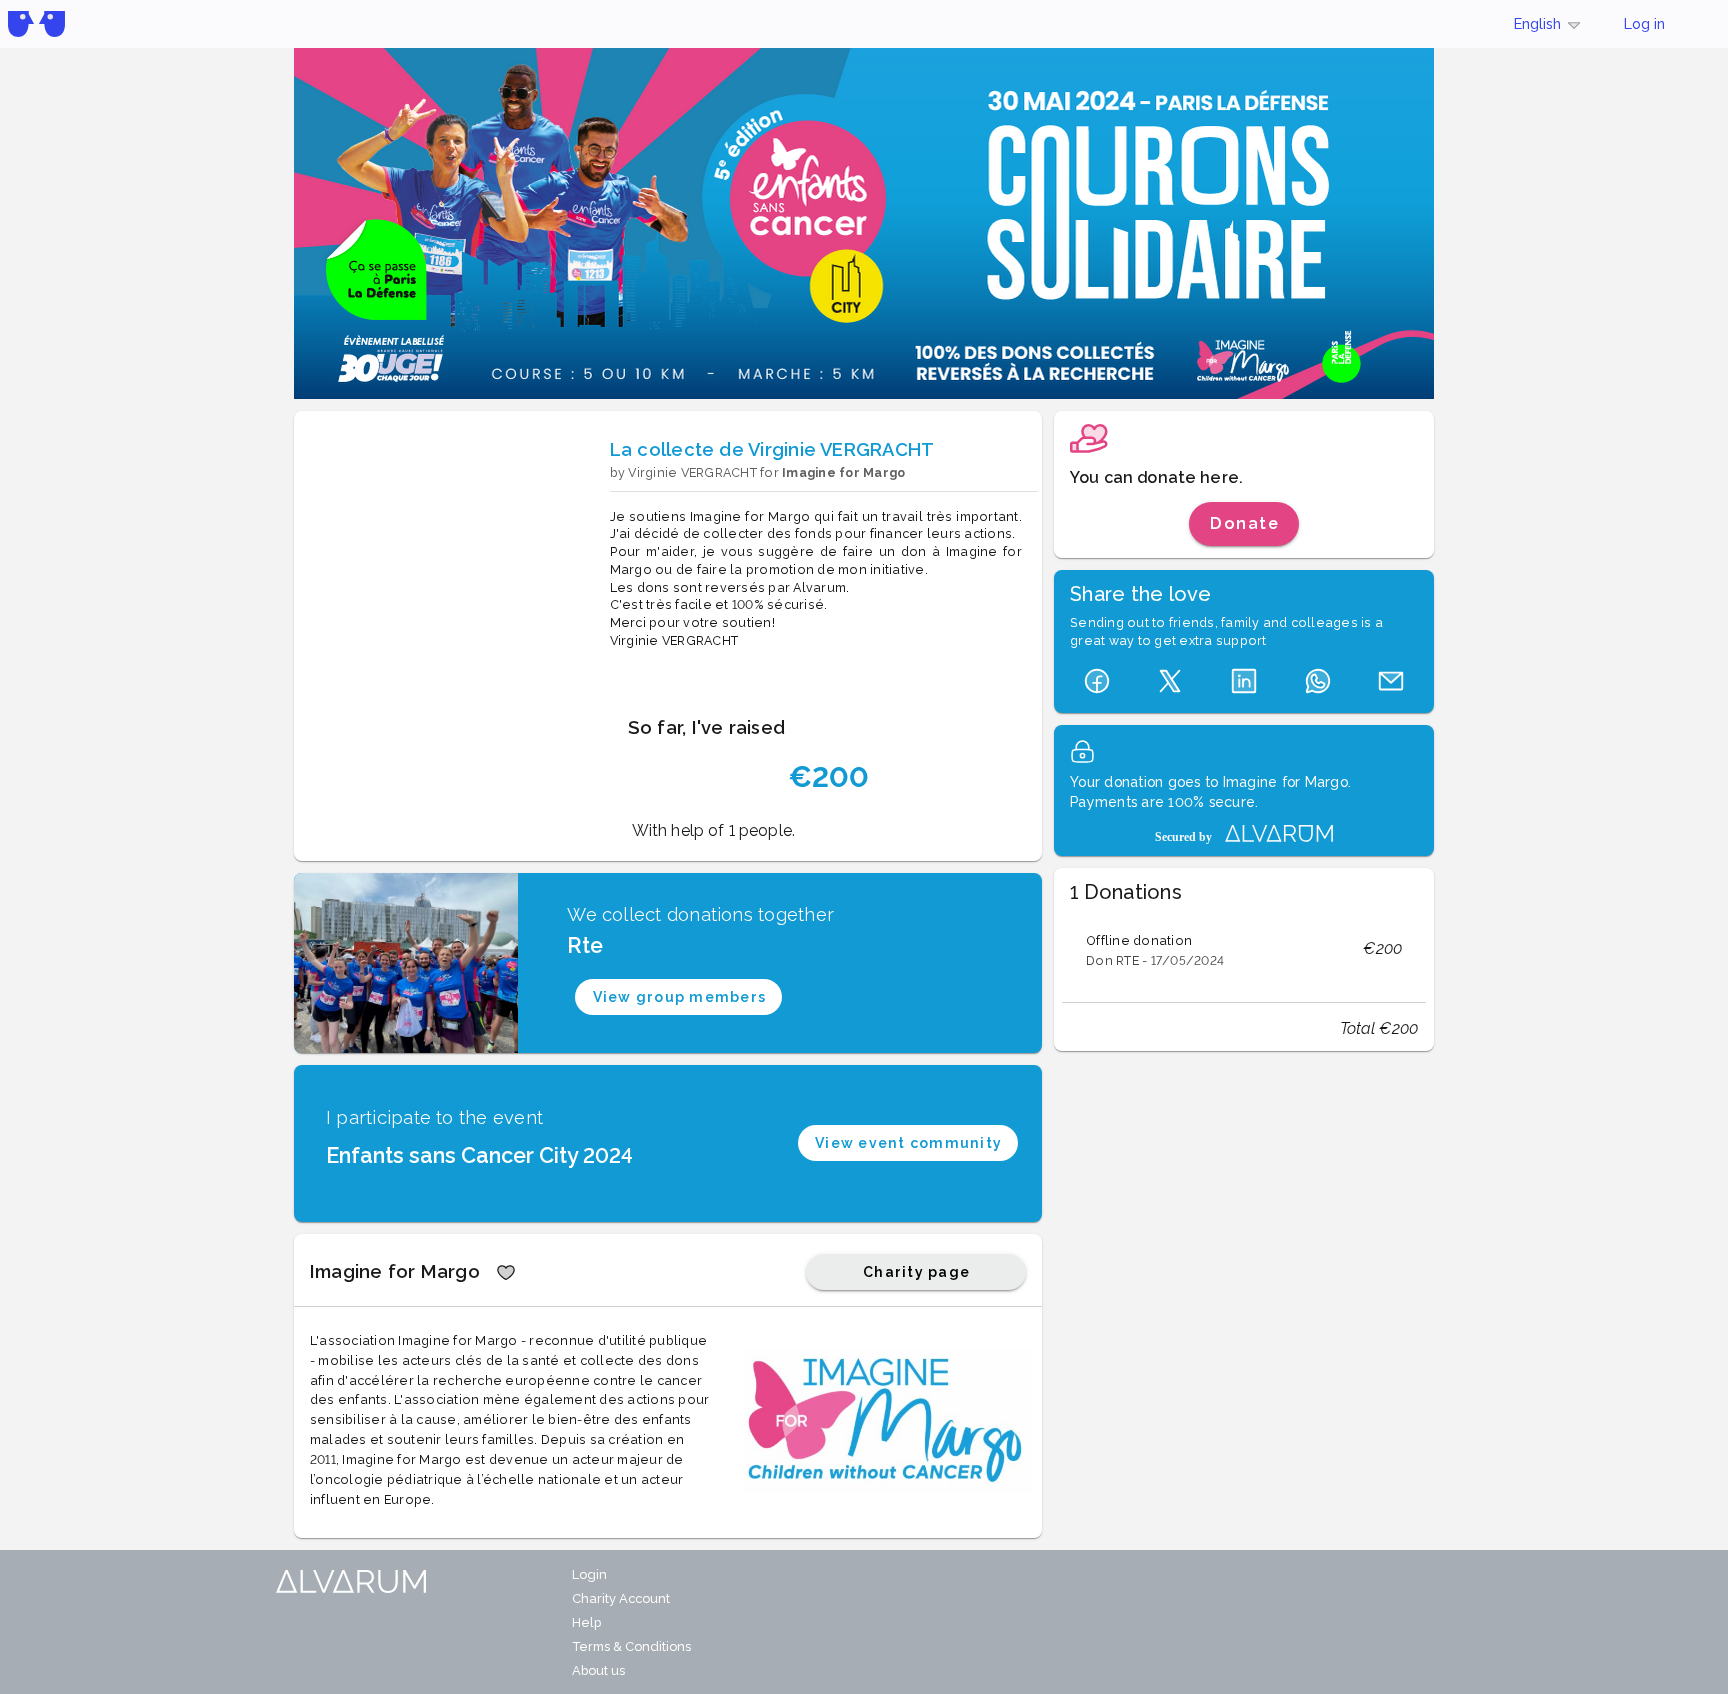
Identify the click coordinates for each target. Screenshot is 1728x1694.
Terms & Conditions (631, 1646)
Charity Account (621, 1598)
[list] (1244, 949)
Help (586, 1622)
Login (589, 1574)
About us (598, 1670)
